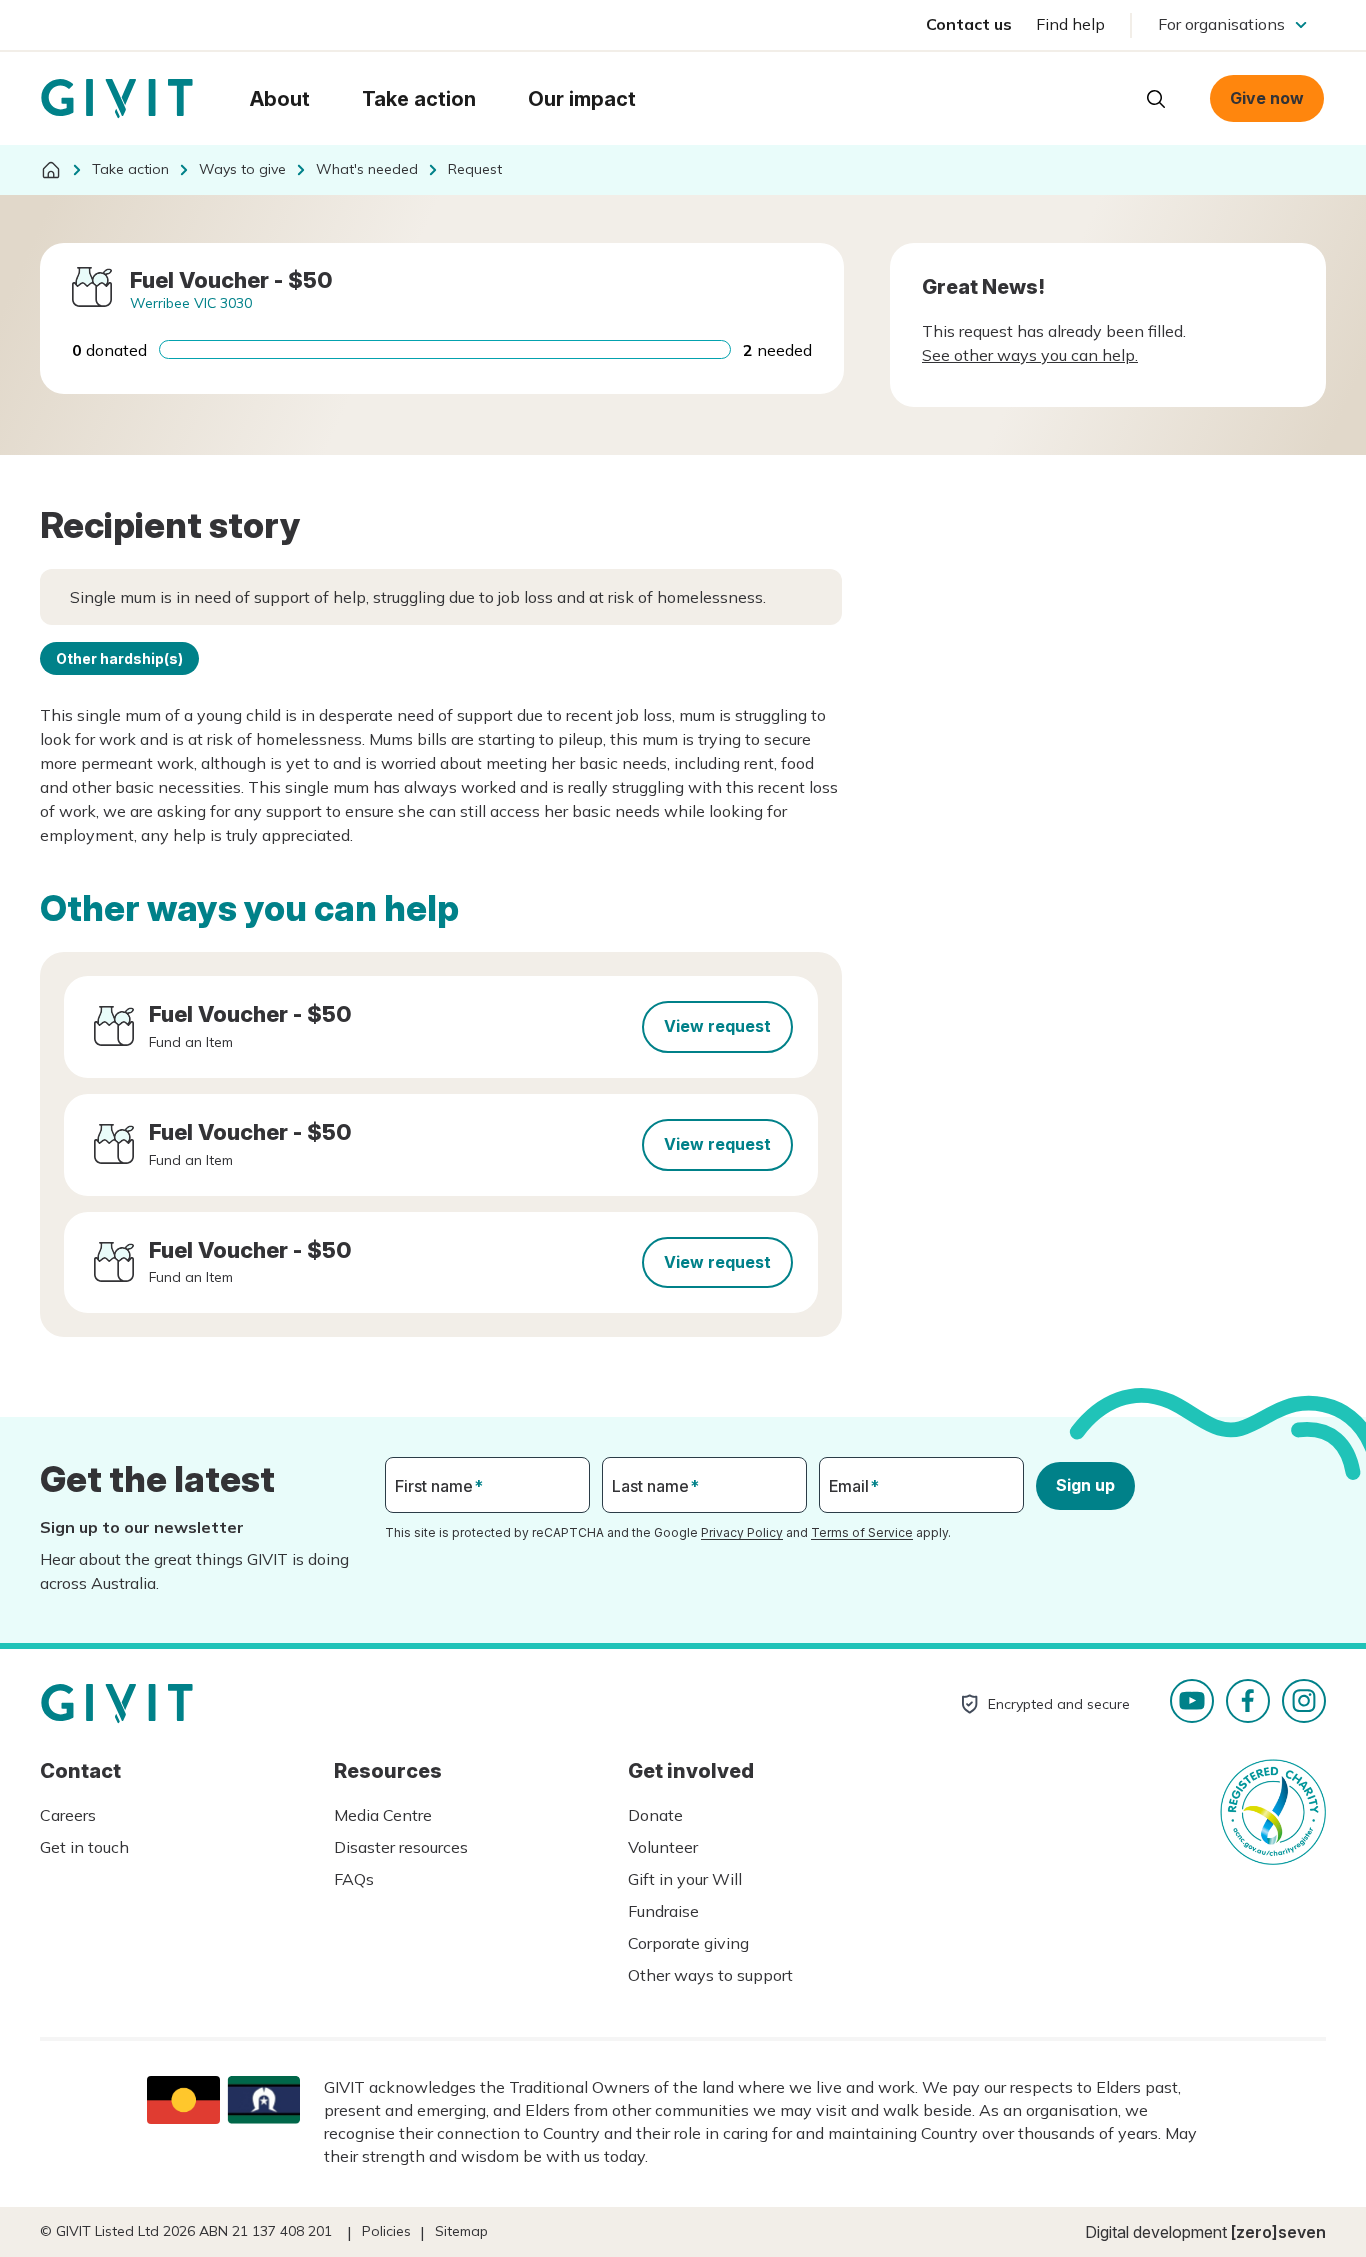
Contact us (969, 24)
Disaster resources (401, 1847)
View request (717, 1026)
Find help (1070, 24)
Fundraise (663, 1911)
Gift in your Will (685, 1879)
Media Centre (383, 1815)
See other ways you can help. (1030, 355)
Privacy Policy (742, 1532)
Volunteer (663, 1847)
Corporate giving (688, 1943)
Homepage (117, 99)
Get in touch (84, 1847)
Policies (386, 2231)
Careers (68, 1815)
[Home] (51, 170)
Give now (1267, 98)
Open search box (1156, 99)
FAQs (354, 1879)
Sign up (1085, 1485)
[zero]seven (1278, 2232)
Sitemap (461, 2231)
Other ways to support (710, 1975)
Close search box (1106, 97)
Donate (655, 1815)
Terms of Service (862, 1532)
